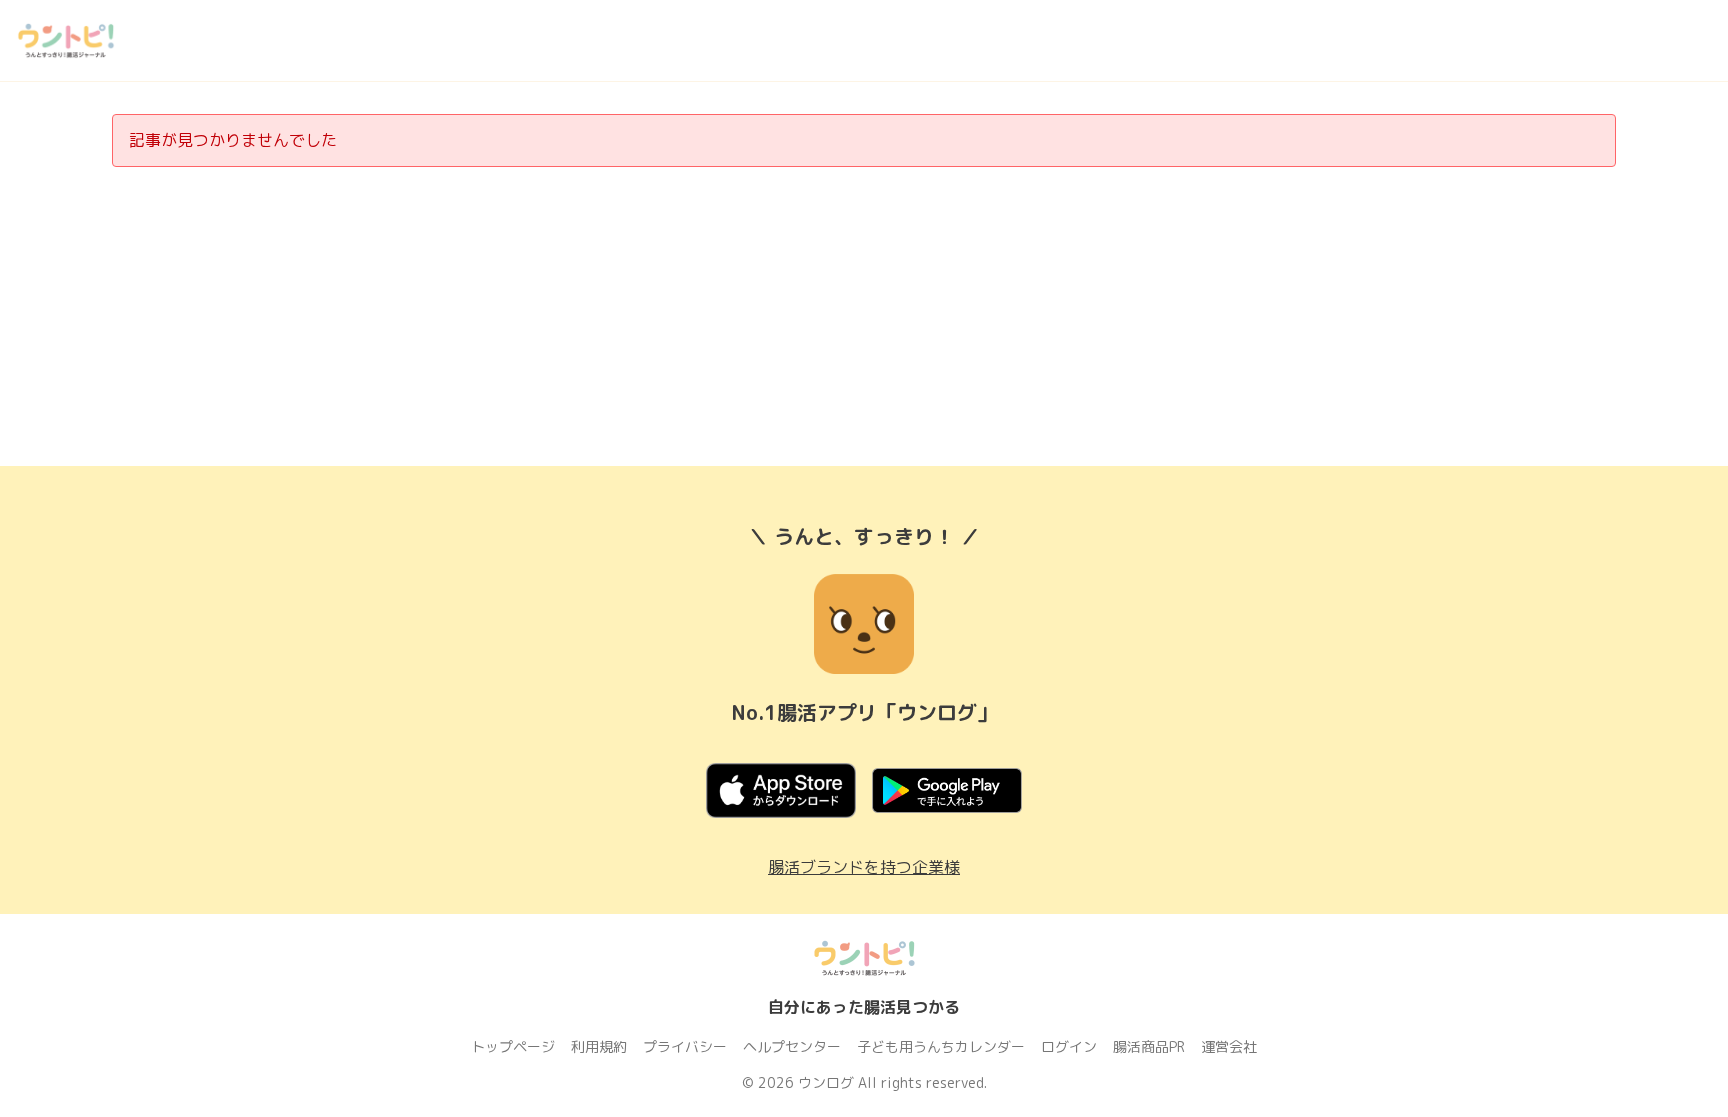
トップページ (513, 1046)
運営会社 (1229, 1046)
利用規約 (599, 1046)
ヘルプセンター (792, 1046)
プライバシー (685, 1046)
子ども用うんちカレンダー (941, 1046)
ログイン (1069, 1046)
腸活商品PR (1149, 1046)
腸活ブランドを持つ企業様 (864, 867)
